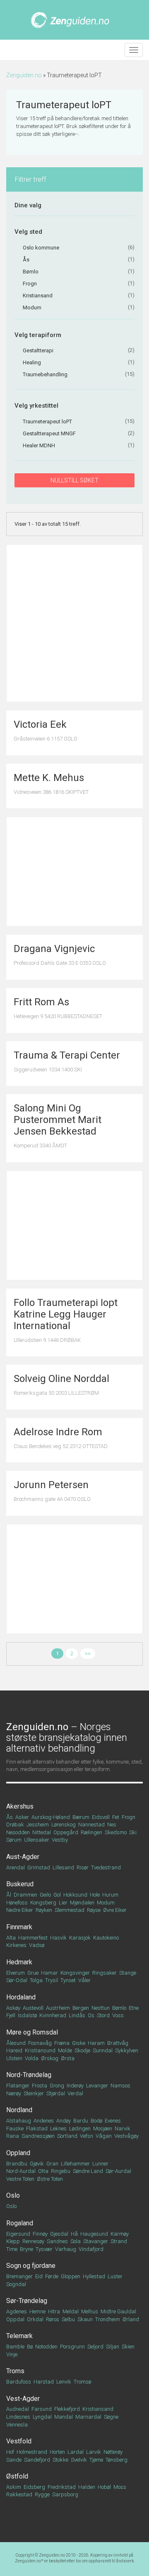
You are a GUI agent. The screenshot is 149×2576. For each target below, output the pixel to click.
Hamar (49, 1973)
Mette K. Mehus (49, 778)
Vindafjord (91, 2249)
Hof (10, 2452)
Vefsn (87, 2136)
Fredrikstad (62, 2487)
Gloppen (71, 2276)
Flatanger (18, 2086)
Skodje (82, 2050)
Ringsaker (105, 1973)
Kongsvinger (75, 1973)
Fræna (62, 2043)
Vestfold (19, 2441)
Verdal (75, 2093)
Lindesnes (18, 2417)
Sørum (14, 1840)
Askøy (13, 2008)
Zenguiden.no (24, 75)
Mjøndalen (82, 1903)
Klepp (13, 2241)
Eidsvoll (101, 1817)
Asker (22, 1817)
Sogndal (16, 2284)
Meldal (71, 2311)
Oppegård (66, 1832)
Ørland (131, 2319)
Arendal (16, 1867)
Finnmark (19, 1927)
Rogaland (20, 2223)
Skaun (85, 2319)
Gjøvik (37, 2164)
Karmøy (120, 2234)
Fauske (15, 2128)
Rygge (42, 2494)
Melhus (90, 2311)
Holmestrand (32, 2452)
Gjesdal (59, 2234)
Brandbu (17, 2164)
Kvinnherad (53, 2015)
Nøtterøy (113, 2452)
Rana (13, 2136)
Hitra (54, 2311)
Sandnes (57, 2241)
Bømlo (119, 2008)
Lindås (77, 2015)
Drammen (25, 1895)
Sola (76, 2241)
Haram (96, 2043)
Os (91, 2015)
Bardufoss (19, 2382)
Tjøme (96, 2460)
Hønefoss (17, 1903)
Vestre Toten (20, 2179)
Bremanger (19, 2276)
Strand (119, 2241)
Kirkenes (16, 1945)
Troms (15, 2371)
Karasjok (80, 1938)
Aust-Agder (23, 1857)
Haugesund (94, 2234)
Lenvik (64, 2382)
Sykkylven (127, 2050)
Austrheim (58, 2008)
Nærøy (14, 2093)
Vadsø (37, 1945)
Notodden (46, 2347)
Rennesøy (33, 2241)
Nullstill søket (74, 480)
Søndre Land (88, 2171)
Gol (57, 1895)
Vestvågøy (126, 2136)
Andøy (64, 2121)
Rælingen (91, 1832)
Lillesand (63, 1867)
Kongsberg (43, 1903)
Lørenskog (64, 1825)
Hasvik (58, 1938)
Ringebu (61, 2171)
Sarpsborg (65, 2494)
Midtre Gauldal (118, 2311)
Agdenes (17, 2311)
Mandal (64, 2417)
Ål (9, 1895)
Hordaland (21, 1997)
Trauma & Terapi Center (67, 1055)
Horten (57, 2452)
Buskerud (20, 1884)
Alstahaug (19, 2121)
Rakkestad (19, 2494)
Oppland (18, 2153)
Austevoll (33, 2008)
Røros (53, 2319)
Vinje (12, 2354)
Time (12, 2249)
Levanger (97, 2086)
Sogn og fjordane (31, 2266)
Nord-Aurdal (21, 2171)
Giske (79, 2043)
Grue (33, 1973)
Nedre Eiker (20, 1910)
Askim (14, 2487)
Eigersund (18, 2234)
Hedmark (19, 1962)
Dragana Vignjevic (54, 949)
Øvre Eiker (115, 1910)
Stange (128, 1973)
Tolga (36, 1980)
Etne (134, 2008)
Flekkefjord (67, 2409)
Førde (52, 2276)
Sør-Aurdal (118, 2171)
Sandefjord (37, 2460)
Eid (39, 2276)
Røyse (94, 1910)
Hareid (14, 2050)
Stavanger (96, 2241)
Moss (120, 2487)
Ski (133, 1832)
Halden (87, 2487)
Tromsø (82, 2382)
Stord (103, 2015)
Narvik (123, 2128)
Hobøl (104, 2487)
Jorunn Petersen (51, 1485)
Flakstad (37, 2128)
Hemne (37, 2311)
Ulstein (14, 2058)
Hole (95, 1895)
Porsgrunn (72, 2347)
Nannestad (91, 1825)
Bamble (15, 2347)
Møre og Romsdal (32, 2032)
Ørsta (68, 2058)
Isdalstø (27, 2015)
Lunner (100, 2164)
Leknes (58, 2128)
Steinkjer (34, 2093)
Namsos (120, 2086)
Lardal (76, 2452)
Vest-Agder (23, 2399)
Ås (10, 1817)
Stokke (60, 2460)
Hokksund (75, 1895)
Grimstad (39, 1867)
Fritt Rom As (41, 1002)
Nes (112, 1825)
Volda (32, 2058)
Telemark (19, 2336)
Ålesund (16, 2043)
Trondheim (108, 2319)
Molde (65, 2050)
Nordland (19, 2110)
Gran (52, 2164)
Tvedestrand (106, 1867)
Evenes (113, 2121)
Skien (128, 2347)
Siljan (113, 2347)
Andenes (44, 2121)
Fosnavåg (40, 2043)
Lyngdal (42, 2417)
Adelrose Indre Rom (58, 1432)
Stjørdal (56, 2093)
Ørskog (50, 2058)
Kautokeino (106, 1938)
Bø (30, 2347)
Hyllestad (94, 2276)
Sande (14, 2460)
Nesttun (101, 2008)
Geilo (45, 1895)
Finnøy (40, 2234)
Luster (115, 2276)
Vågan (104, 2136)
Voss (118, 2015)
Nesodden (18, 1832)
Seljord (95, 2347)
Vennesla (17, 2425)
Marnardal (88, 2417)
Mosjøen (103, 2128)
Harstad (44, 2382)
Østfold (17, 2476)
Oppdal (15, 2319)
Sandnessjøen (38, 2136)
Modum (106, 1903)
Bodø (96, 2121)
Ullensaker (37, 1840)
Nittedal (42, 1832)
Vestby (60, 1840)
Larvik (94, 2452)
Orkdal (35, 2319)
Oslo (13, 2195)
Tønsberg (117, 2460)
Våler (84, 1980)
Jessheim (38, 1825)
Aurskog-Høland (51, 1817)
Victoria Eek (40, 724)
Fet (116, 1817)
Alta (11, 1938)
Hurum (110, 1895)
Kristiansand (98, 2409)
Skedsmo (116, 1832)
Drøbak (15, 1825)
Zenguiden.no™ (29, 2561)
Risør (83, 1867)
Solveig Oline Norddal (61, 1379)
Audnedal (18, 2409)
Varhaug (66, 2249)
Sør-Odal (17, 1980)
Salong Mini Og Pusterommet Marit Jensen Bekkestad (58, 1120)
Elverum (16, 1973)
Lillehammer (75, 2164)
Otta (43, 2171)
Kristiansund (40, 2050)
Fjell (11, 2015)
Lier (63, 1903)
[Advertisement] (74, 623)
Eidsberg (34, 2487)
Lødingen (80, 2128)
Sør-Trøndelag (27, 2301)
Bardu (81, 2121)
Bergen (81, 2008)
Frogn (129, 1817)
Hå (74, 2234)
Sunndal (103, 2050)
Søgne (111, 2417)
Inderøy (75, 2086)
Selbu (68, 2319)
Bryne (26, 2249)
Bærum (81, 1817)
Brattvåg (118, 2043)
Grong (57, 2086)
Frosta (40, 2086)
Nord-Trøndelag (29, 2075)
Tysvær (44, 2249)
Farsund (42, 2409)
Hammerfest (33, 1938)
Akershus (20, 1806)
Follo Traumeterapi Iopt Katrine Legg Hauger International (66, 1314)
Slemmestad (70, 1910)
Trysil (52, 1980)
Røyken (44, 1910)
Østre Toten (50, 2179)
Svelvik (79, 2460)
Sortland (67, 2136)
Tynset (68, 1980)
